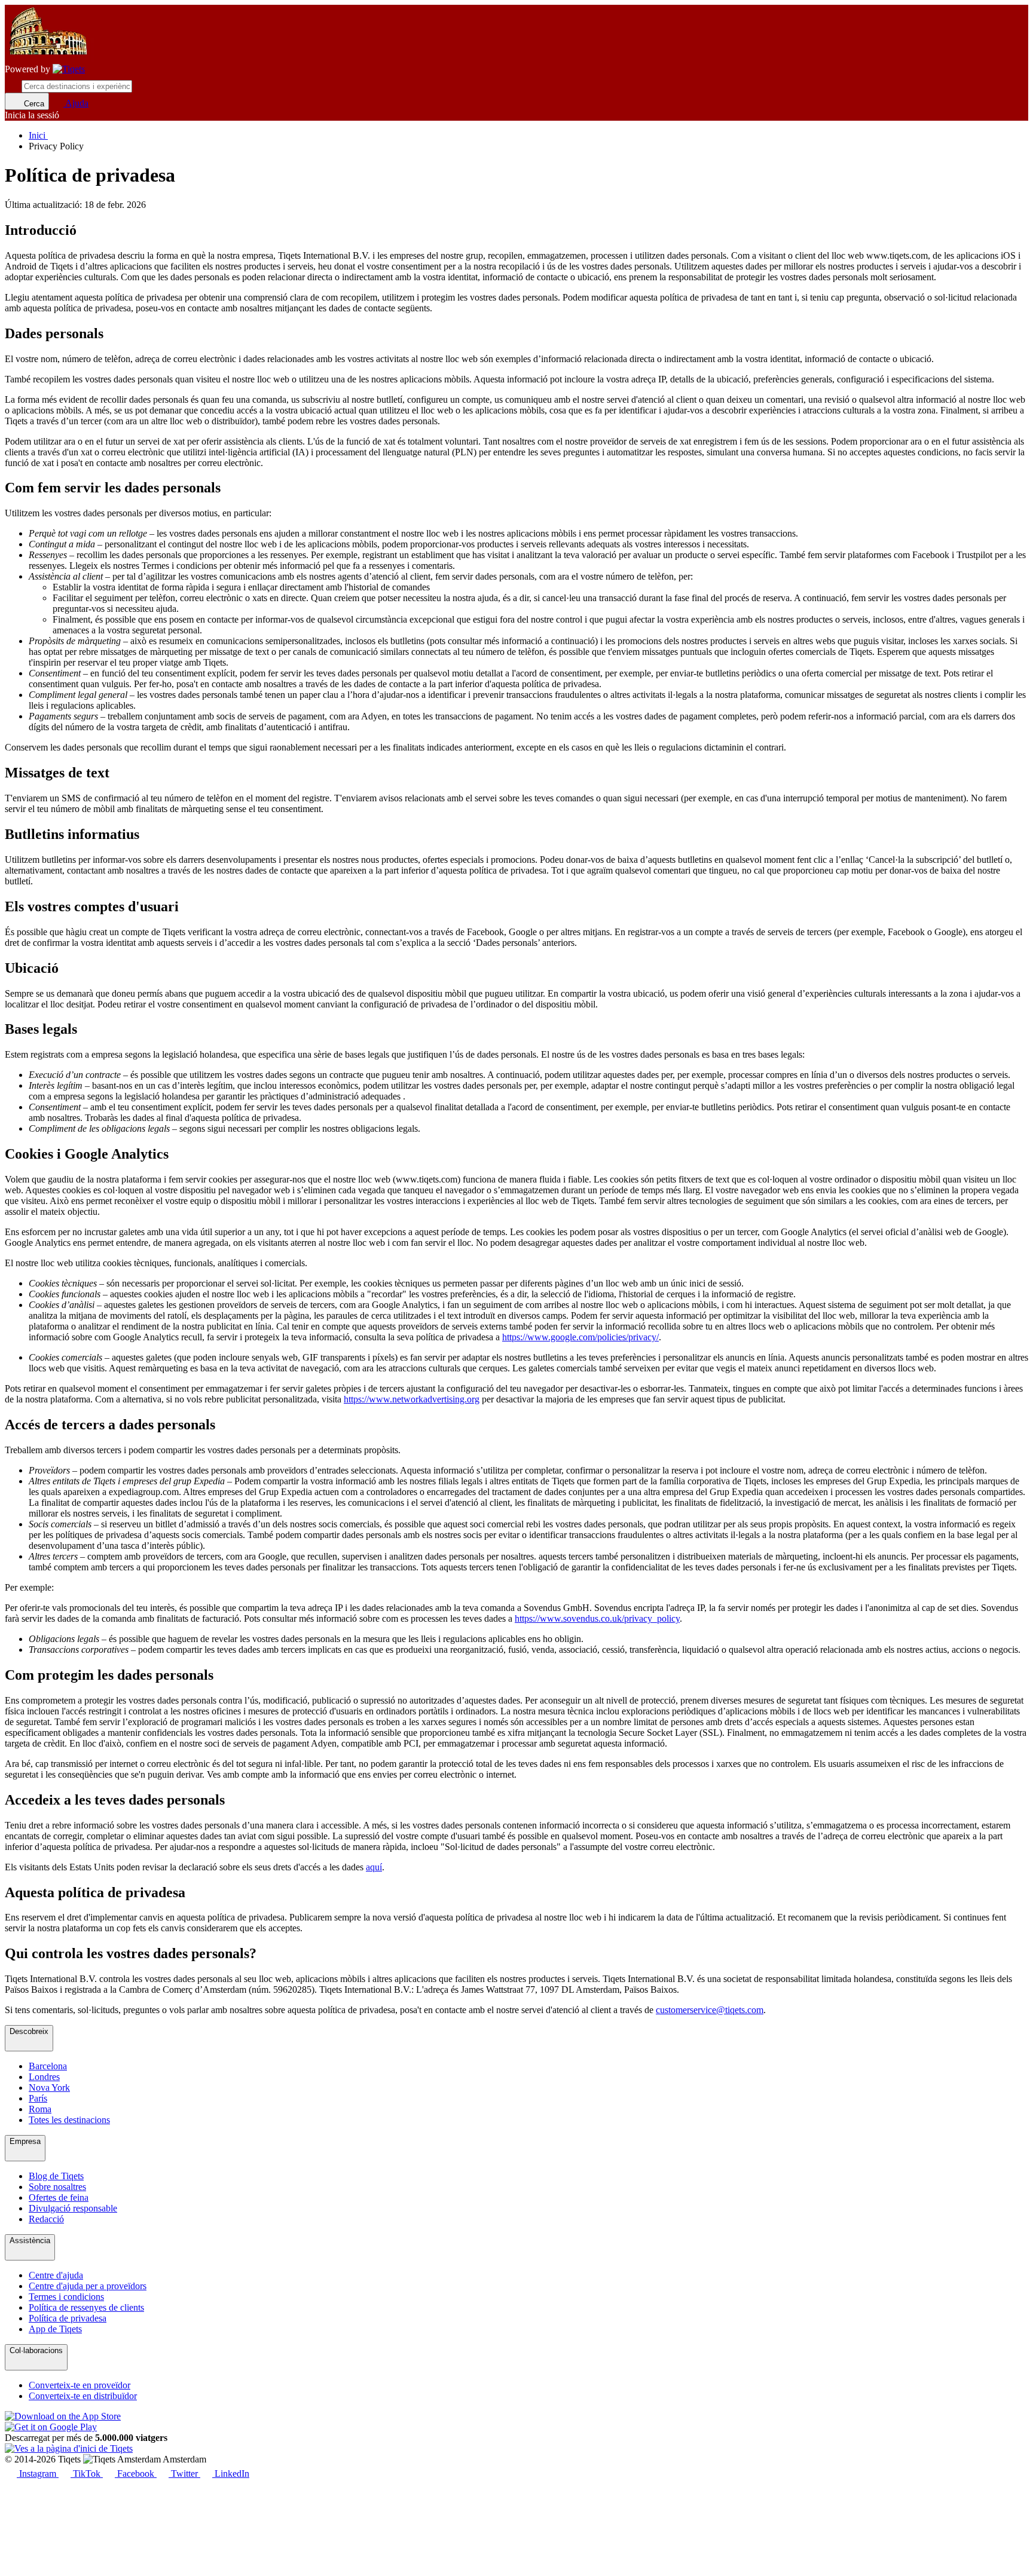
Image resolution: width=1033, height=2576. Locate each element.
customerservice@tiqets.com (710, 2010)
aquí (374, 1867)
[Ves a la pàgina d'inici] (69, 69)
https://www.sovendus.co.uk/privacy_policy (597, 1618)
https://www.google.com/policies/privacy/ (580, 1337)
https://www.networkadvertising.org (412, 1399)
